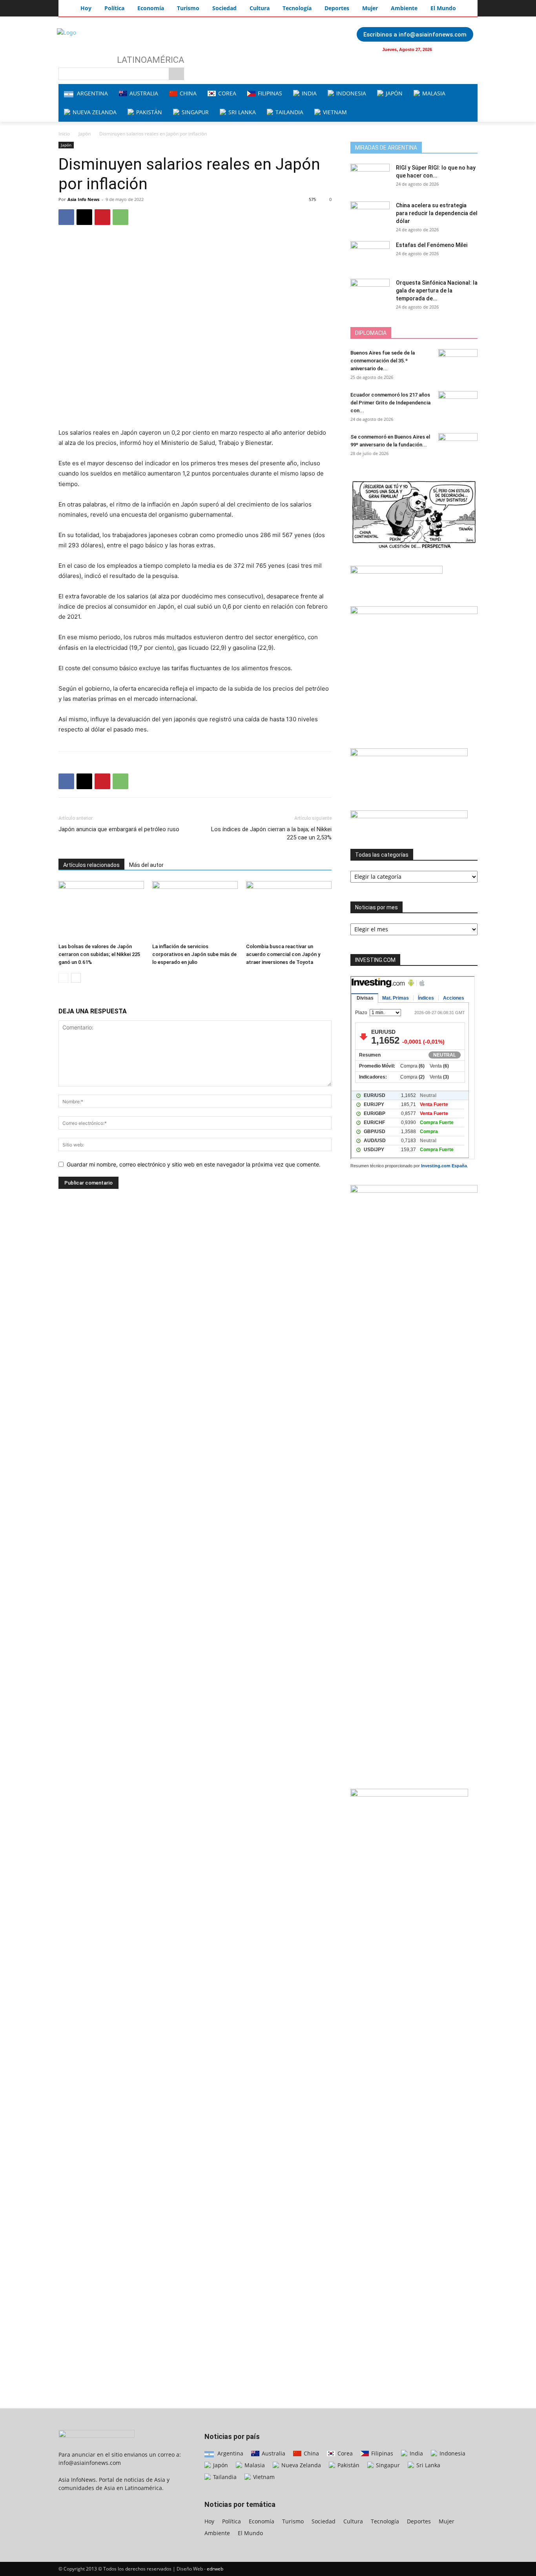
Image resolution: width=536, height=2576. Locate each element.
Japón (85, 134)
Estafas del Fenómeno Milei (432, 245)
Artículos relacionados (91, 865)
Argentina (230, 2453)
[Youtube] (467, 49)
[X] (84, 217)
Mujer (447, 2521)
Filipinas (381, 2453)
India (416, 2453)
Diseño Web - (200, 2569)
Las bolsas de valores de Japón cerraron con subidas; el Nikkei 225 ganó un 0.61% (99, 954)
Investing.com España (444, 1166)
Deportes (419, 2521)
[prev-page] (63, 978)
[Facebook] (451, 49)
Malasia (254, 2465)
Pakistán (348, 2465)
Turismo (293, 2521)
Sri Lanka (428, 2465)
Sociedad (324, 2521)
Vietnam (263, 2477)
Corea (344, 2453)
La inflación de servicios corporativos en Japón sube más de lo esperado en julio (194, 954)
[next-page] (76, 978)
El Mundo (250, 2533)
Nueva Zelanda (300, 2465)
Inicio (64, 134)
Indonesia (452, 2453)
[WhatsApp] (120, 217)
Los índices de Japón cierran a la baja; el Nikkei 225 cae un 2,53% (271, 833)
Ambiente (217, 2533)
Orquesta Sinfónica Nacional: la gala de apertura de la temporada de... (437, 291)
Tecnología (385, 2521)
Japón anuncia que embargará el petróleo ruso (119, 829)
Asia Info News (83, 199)
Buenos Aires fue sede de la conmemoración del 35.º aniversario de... (383, 361)
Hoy (209, 2521)
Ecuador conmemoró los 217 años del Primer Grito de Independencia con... (390, 403)
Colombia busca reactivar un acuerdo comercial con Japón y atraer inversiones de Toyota (283, 954)
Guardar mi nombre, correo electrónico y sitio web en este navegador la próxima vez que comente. (194, 1164)
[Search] (176, 74)
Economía (262, 2521)
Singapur (387, 2465)
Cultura (353, 2521)
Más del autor (146, 865)
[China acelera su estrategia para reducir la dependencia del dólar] (370, 215)
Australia (273, 2453)
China (311, 2453)
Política (232, 2521)
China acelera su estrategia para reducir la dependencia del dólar (437, 213)
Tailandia (224, 2477)
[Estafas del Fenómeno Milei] (370, 255)
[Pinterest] (102, 217)
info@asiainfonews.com (90, 2463)
